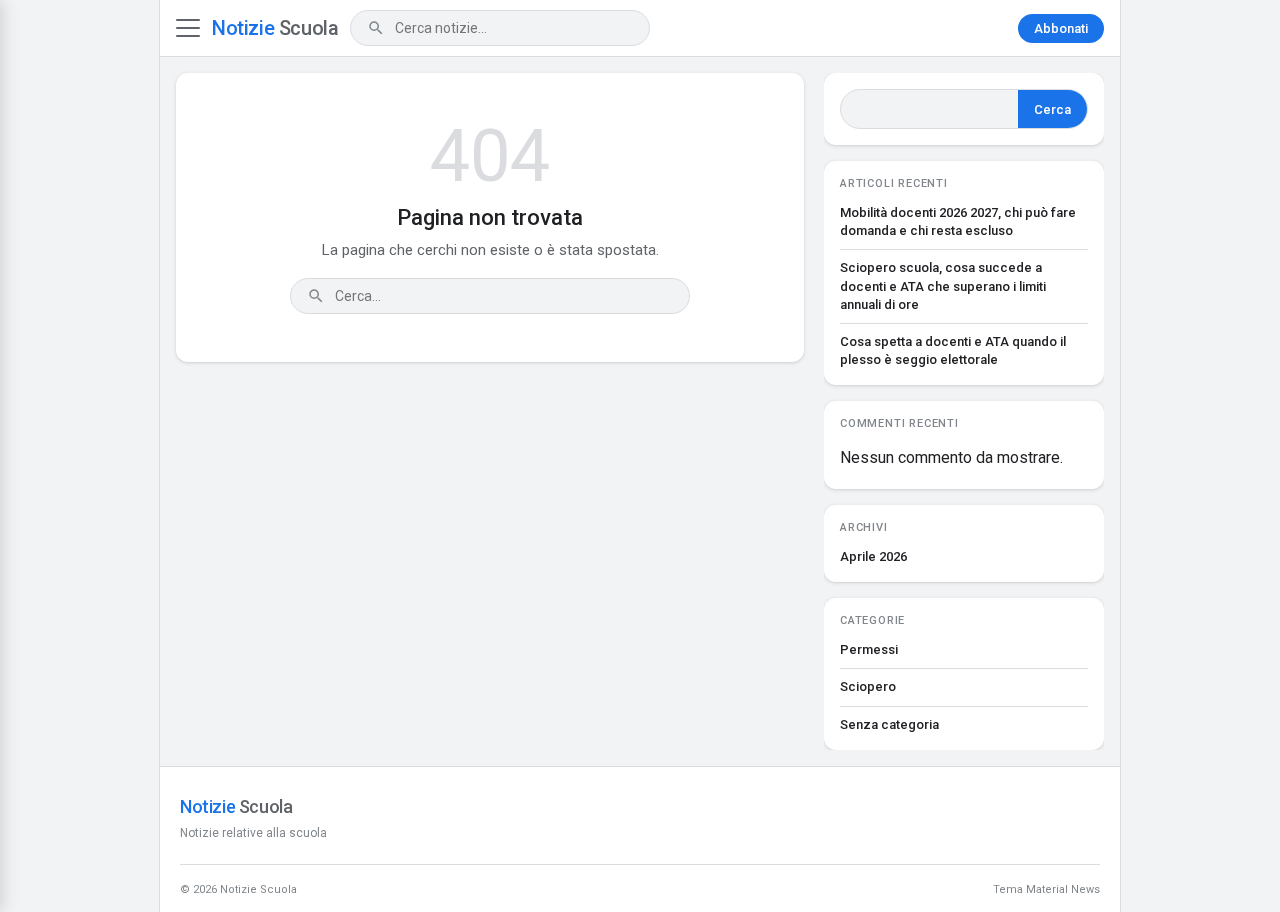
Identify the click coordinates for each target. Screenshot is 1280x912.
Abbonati (1061, 28)
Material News (1063, 889)
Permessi (869, 649)
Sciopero (868, 686)
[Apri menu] (188, 28)
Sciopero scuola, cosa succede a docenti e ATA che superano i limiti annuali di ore (943, 285)
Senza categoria (889, 724)
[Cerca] (376, 28)
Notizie (275, 28)
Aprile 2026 (873, 556)
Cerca (1052, 109)
